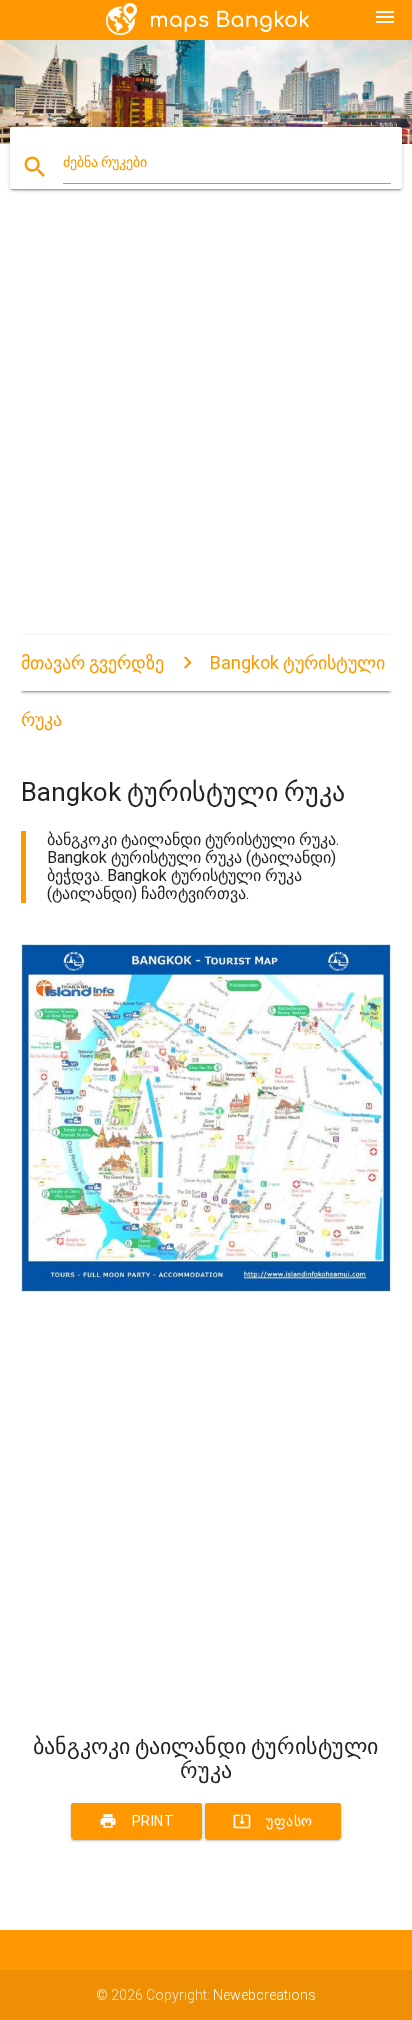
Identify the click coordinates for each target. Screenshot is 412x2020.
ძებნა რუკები (105, 162)
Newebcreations (264, 1995)
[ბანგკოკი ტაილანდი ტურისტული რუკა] (206, 1287)
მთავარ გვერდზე (92, 662)
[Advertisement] (206, 429)
